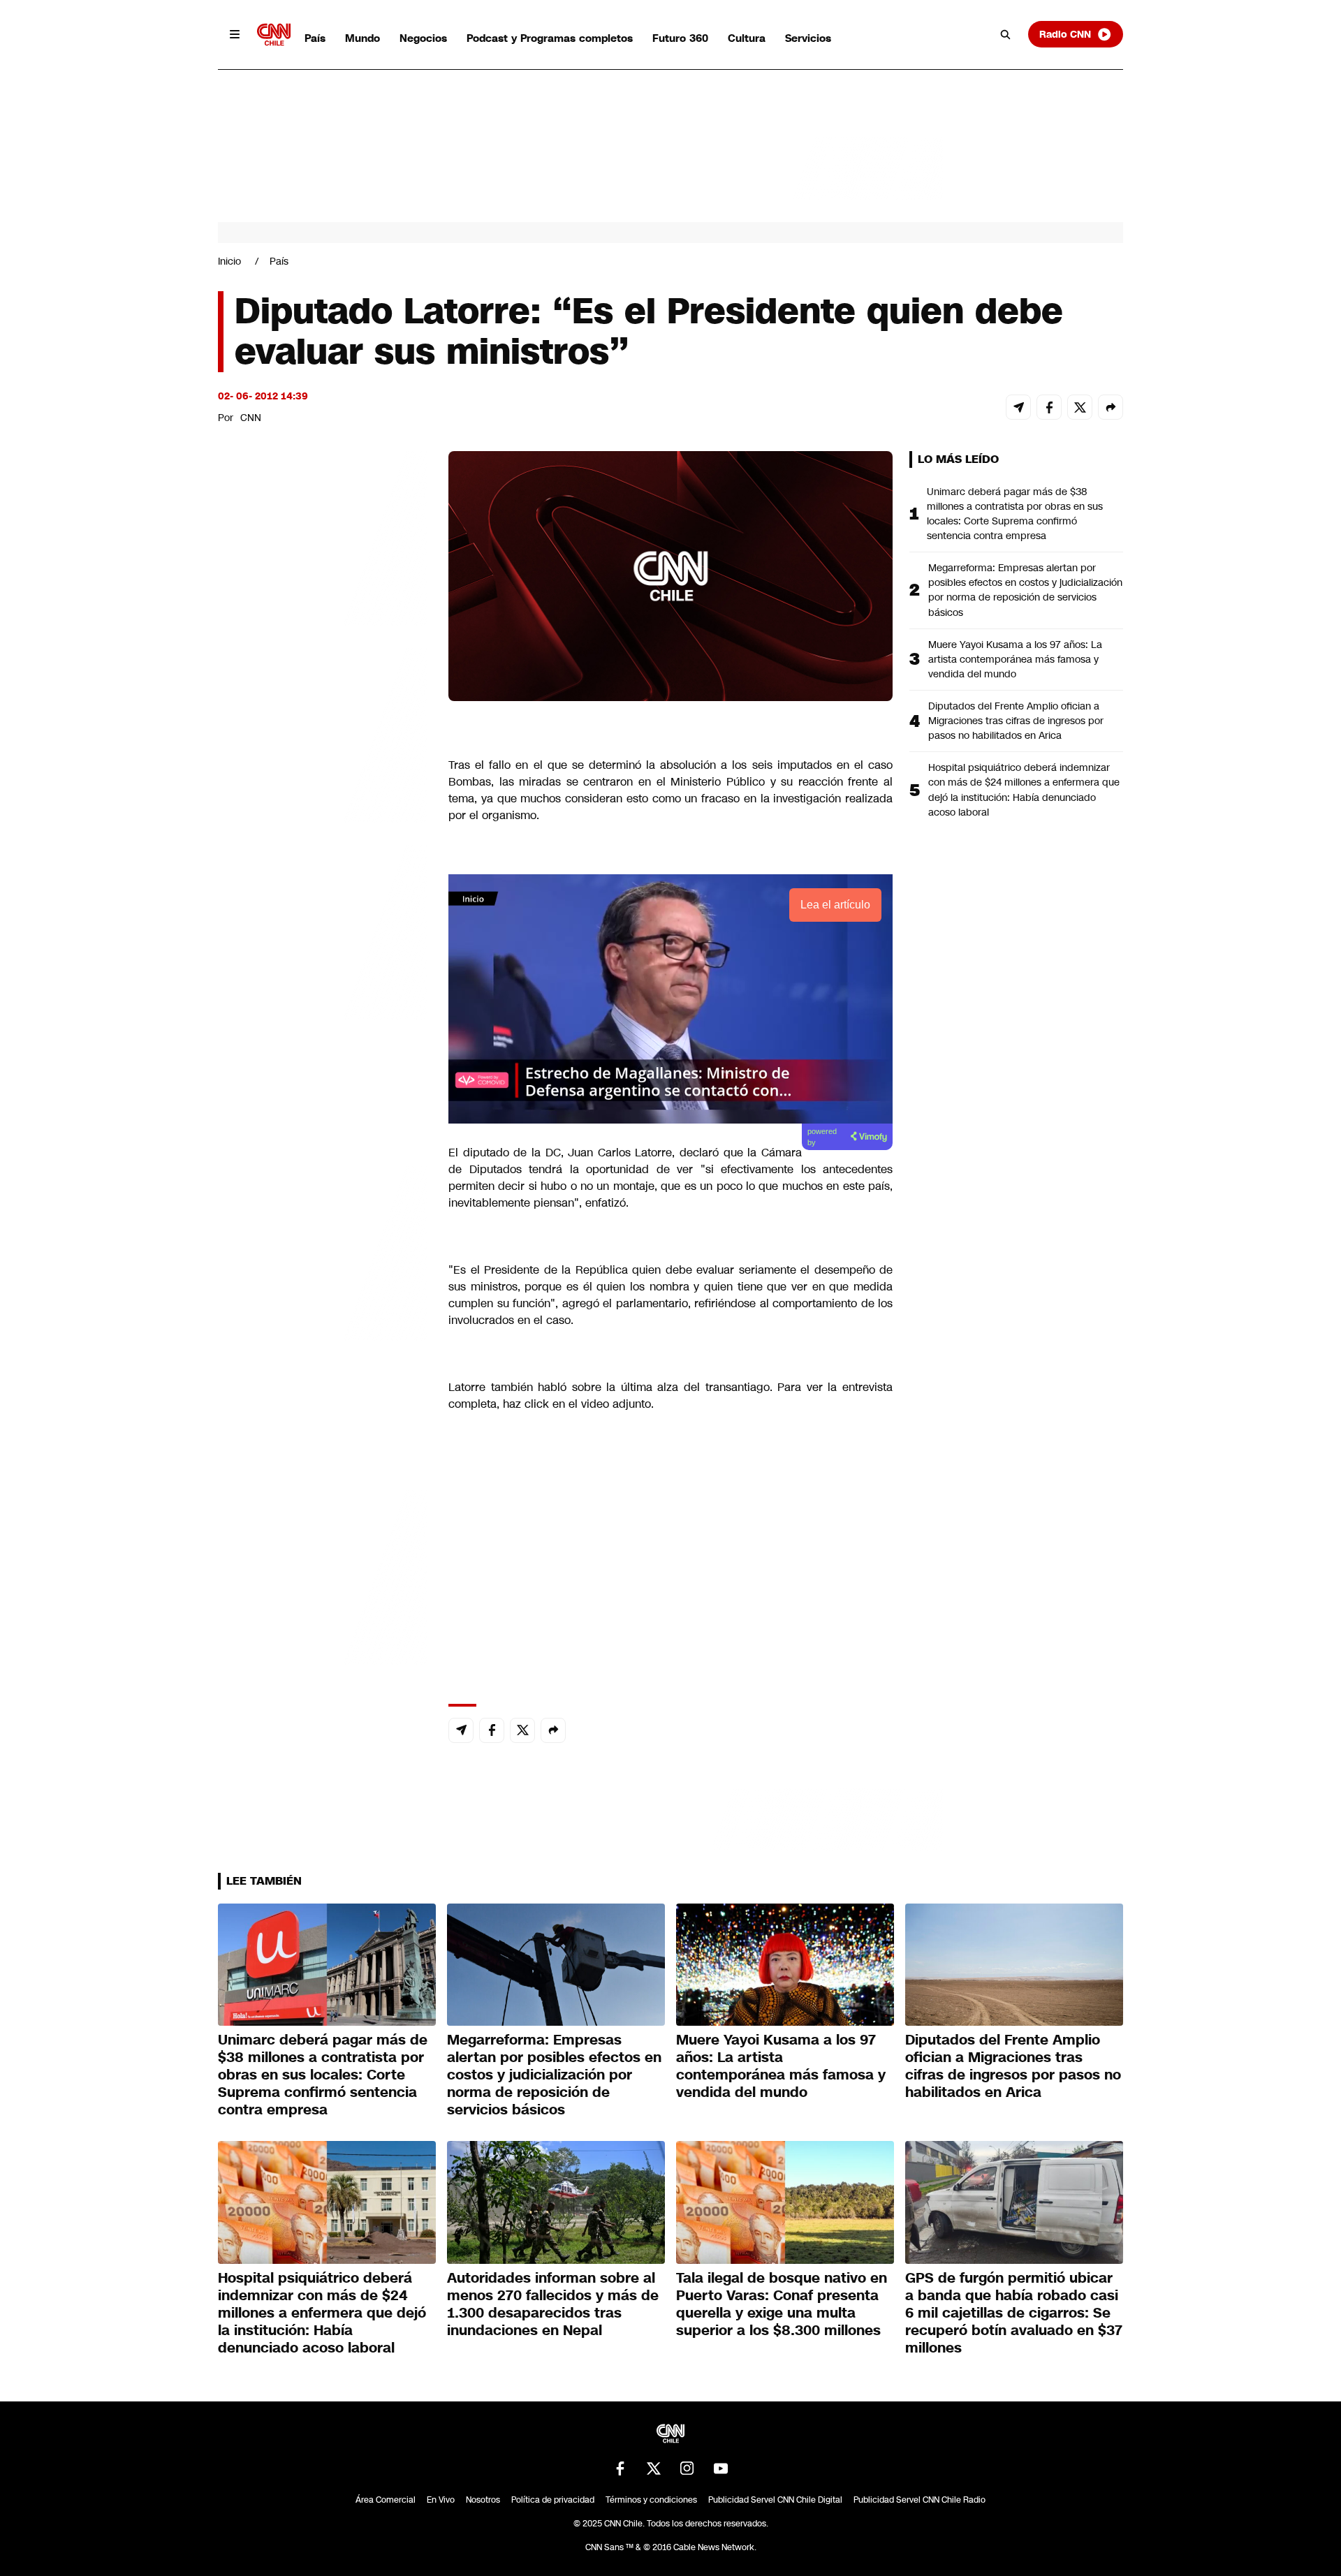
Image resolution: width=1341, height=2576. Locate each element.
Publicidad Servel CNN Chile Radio (919, 2500)
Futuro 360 (680, 38)
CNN (251, 418)
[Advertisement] (323, 1251)
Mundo (362, 38)
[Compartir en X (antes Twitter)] (1080, 407)
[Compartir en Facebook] (1049, 407)
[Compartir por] (1111, 407)
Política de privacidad (553, 2500)
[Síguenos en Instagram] (687, 2468)
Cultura (747, 38)
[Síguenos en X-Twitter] (654, 2468)
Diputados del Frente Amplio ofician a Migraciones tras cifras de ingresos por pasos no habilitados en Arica (1016, 721)
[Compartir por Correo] (1018, 407)
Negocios (423, 38)
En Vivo (441, 2500)
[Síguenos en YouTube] (721, 2468)
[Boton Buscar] (1006, 34)
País (315, 38)
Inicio (229, 261)
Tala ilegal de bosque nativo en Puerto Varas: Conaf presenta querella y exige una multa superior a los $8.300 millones (782, 2304)
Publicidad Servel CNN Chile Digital (775, 2500)
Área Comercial (386, 2500)
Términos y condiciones (651, 2500)
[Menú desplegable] (235, 34)
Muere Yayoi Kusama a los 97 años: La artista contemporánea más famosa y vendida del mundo (1015, 659)
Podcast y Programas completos (550, 38)
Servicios (808, 38)
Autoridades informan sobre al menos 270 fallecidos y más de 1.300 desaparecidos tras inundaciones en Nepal (553, 2304)
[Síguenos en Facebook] (620, 2468)
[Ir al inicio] (274, 35)
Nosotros (483, 2500)
